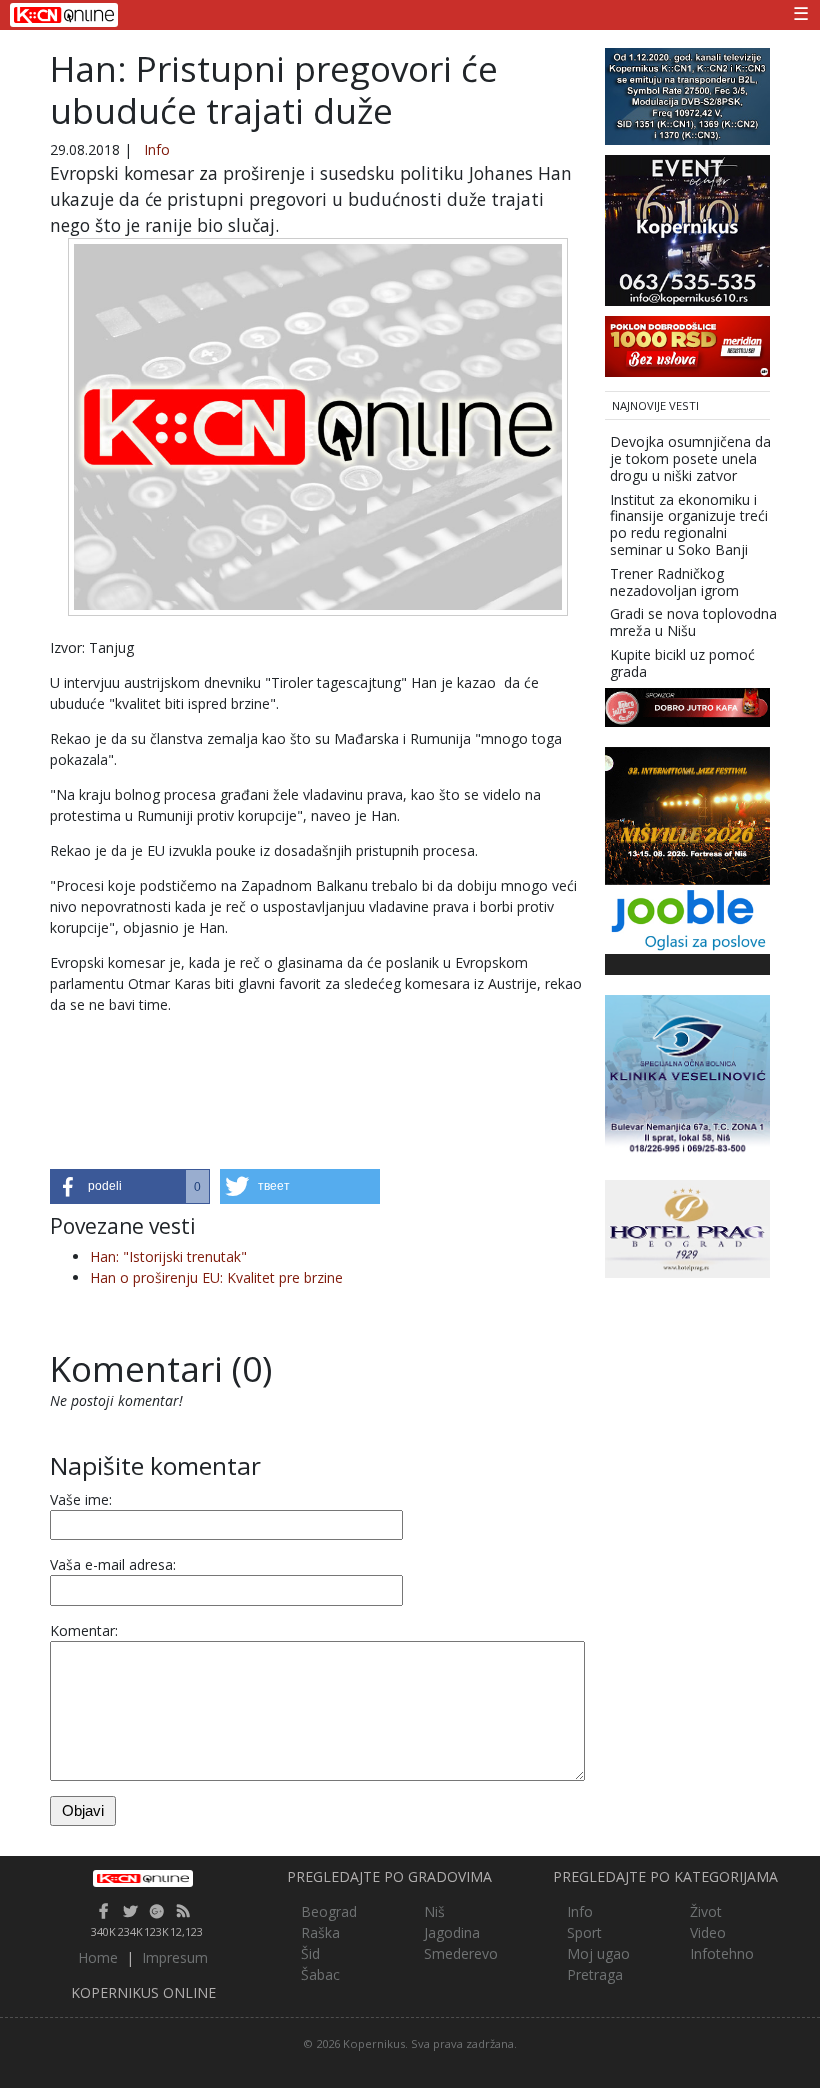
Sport (584, 1932)
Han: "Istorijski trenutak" (168, 1256)
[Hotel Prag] (687, 1227)
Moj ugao (598, 1953)
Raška (320, 1932)
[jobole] (687, 917)
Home (98, 1957)
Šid (310, 1953)
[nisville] (687, 814)
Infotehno (722, 1953)
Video (708, 1932)
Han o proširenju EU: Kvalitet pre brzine (216, 1277)
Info (157, 149)
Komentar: (84, 1630)
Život (706, 1911)
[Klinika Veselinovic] (687, 1076)
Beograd (329, 1911)
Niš (434, 1911)
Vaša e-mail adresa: (113, 1564)
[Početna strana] (143, 1878)
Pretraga (595, 1974)
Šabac (320, 1974)
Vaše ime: (81, 1499)
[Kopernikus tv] (687, 94)
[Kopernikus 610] (687, 228)
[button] (130, 1186)
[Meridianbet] (687, 344)
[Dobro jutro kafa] (687, 705)
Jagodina (452, 1932)
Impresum (175, 1957)
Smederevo (461, 1953)
